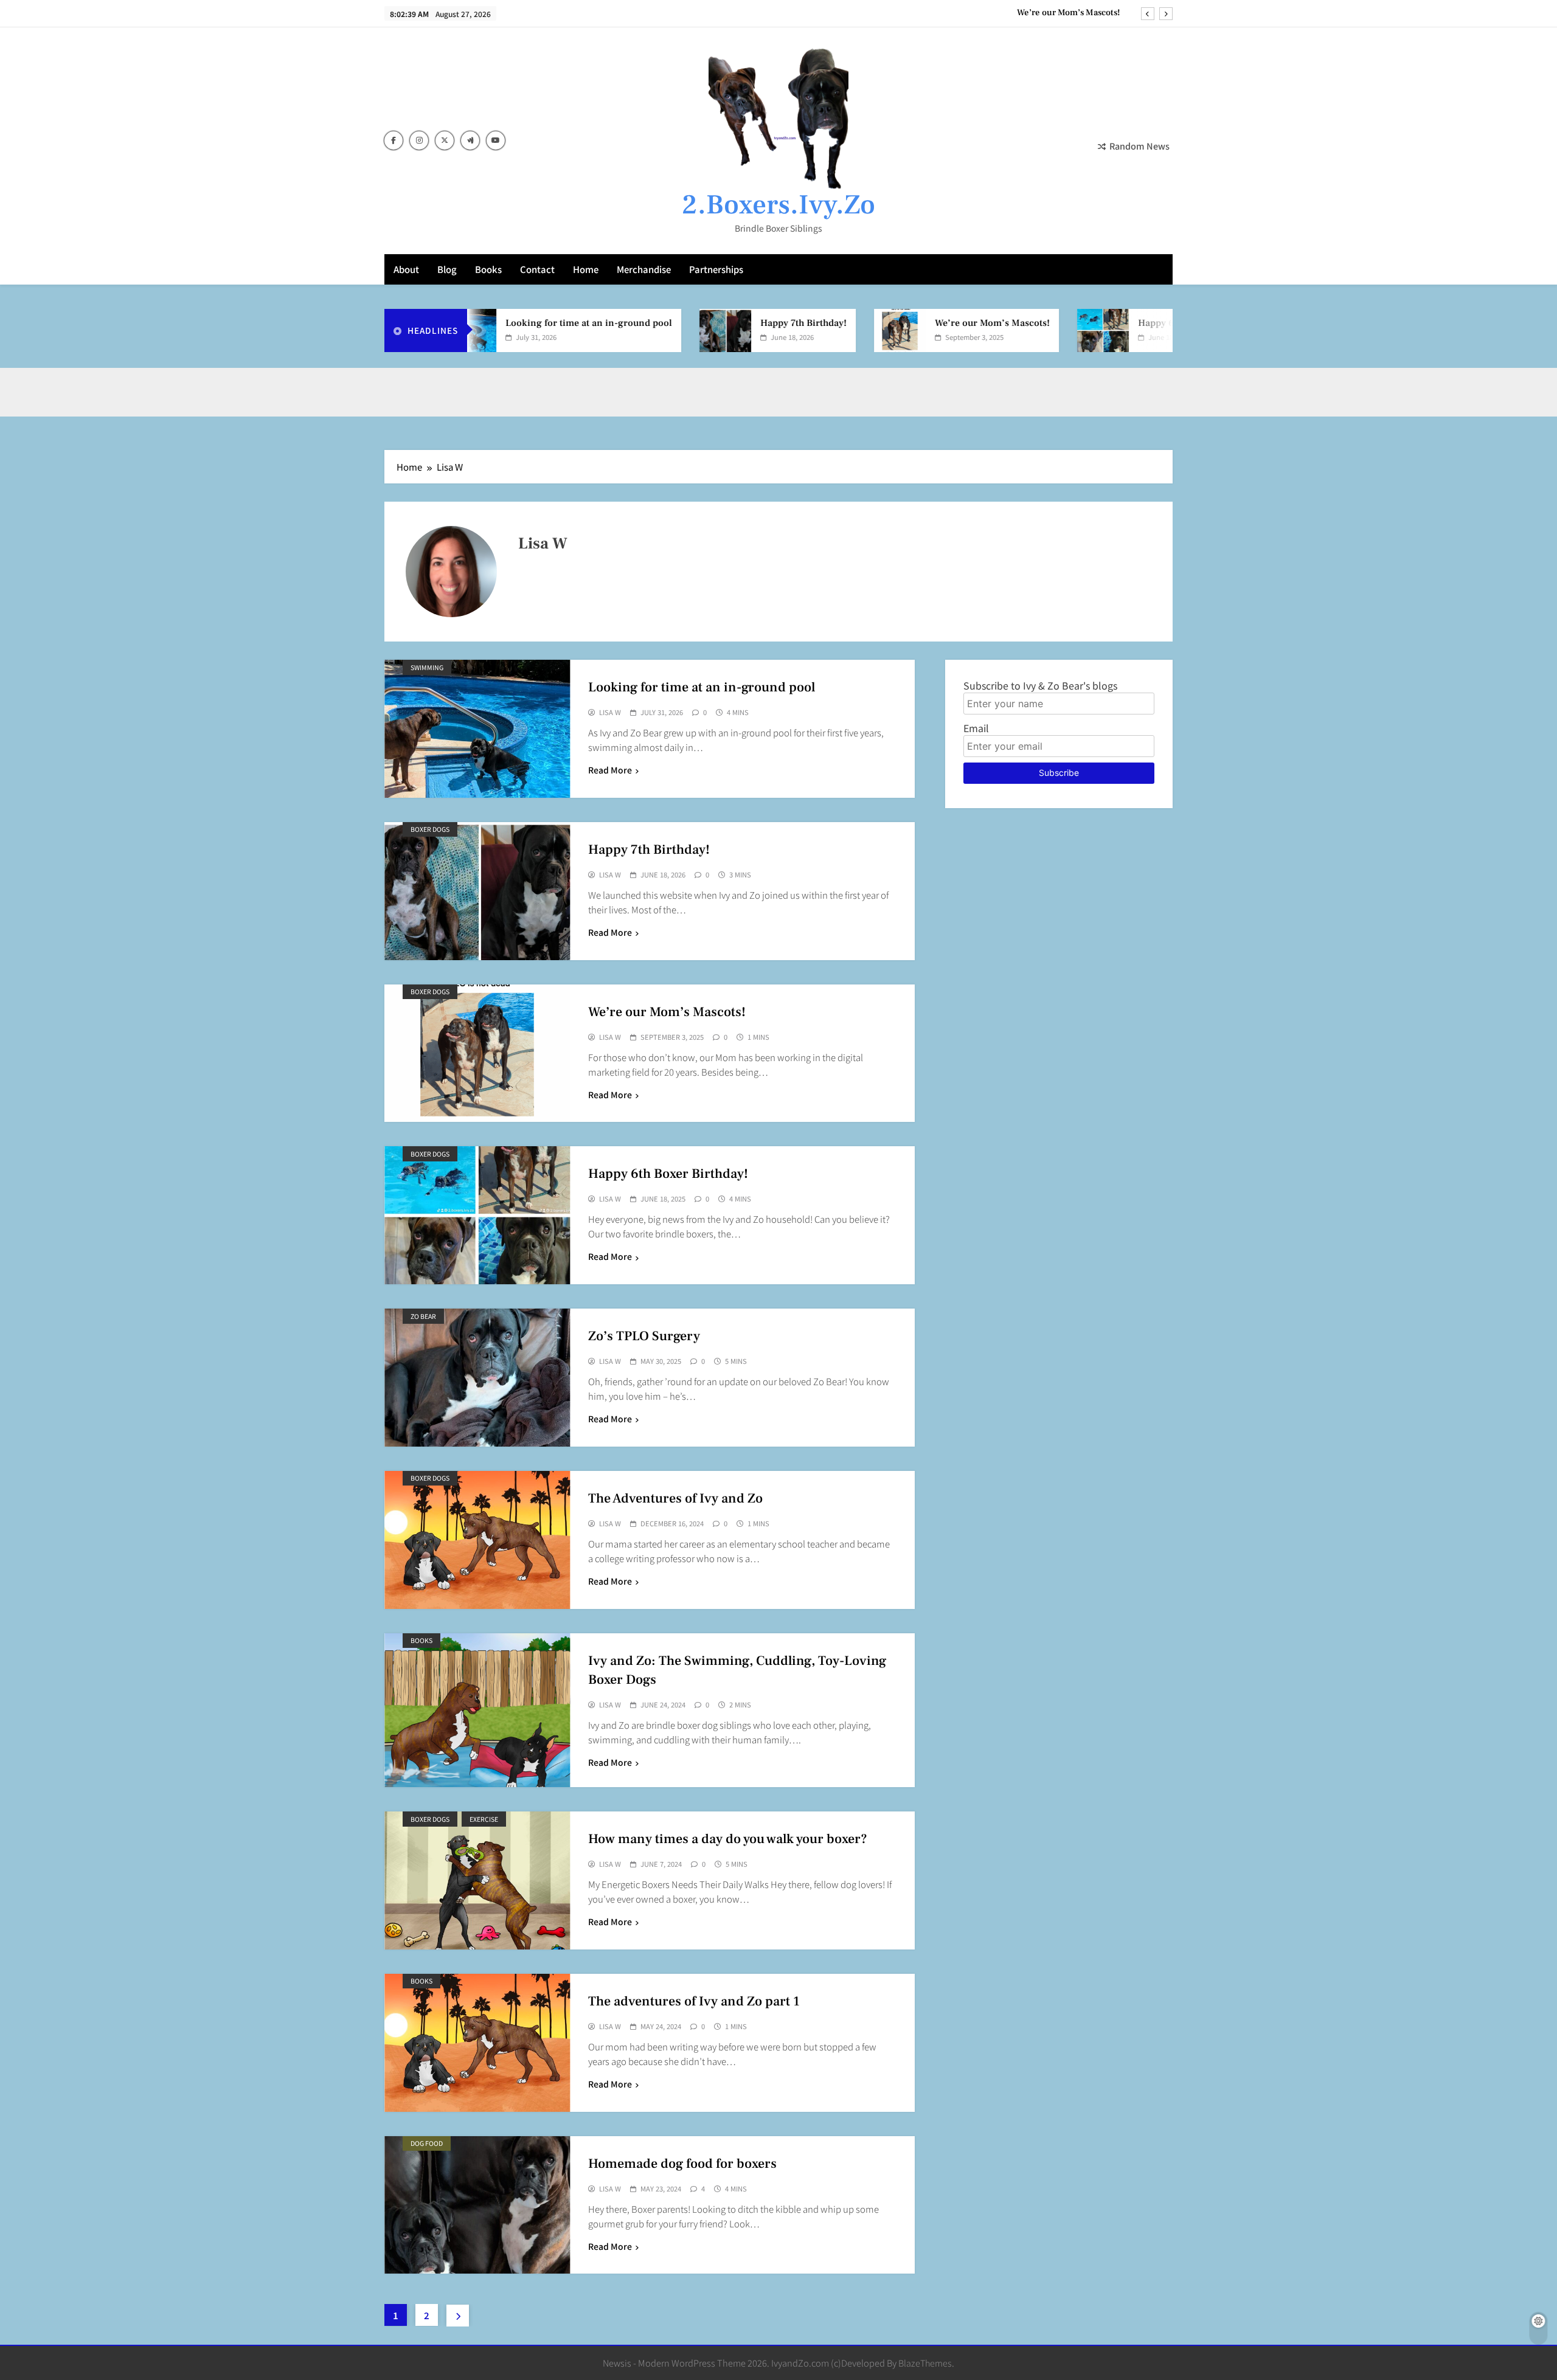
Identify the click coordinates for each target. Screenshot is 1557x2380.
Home (586, 269)
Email (976, 728)
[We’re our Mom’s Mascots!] (838, 330)
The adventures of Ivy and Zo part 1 (694, 2001)
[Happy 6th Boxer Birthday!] (1042, 330)
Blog (447, 269)
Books (488, 269)
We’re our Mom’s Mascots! (1069, 13)
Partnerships (716, 269)
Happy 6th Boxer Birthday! (1134, 323)
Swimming (427, 667)
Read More (610, 770)
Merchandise (644, 269)
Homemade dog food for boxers (682, 2164)
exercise (484, 1819)
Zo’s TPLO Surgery (644, 1336)
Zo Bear (423, 1316)
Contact (537, 269)
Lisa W (610, 713)
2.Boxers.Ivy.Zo (778, 205)
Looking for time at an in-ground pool (527, 323)
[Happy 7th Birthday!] (664, 330)
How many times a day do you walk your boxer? (728, 1839)
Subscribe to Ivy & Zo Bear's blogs (1040, 685)
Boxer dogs (430, 829)
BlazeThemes (925, 2363)
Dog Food (427, 2143)
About (406, 269)
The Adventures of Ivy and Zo (675, 1498)
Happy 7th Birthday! (742, 323)
